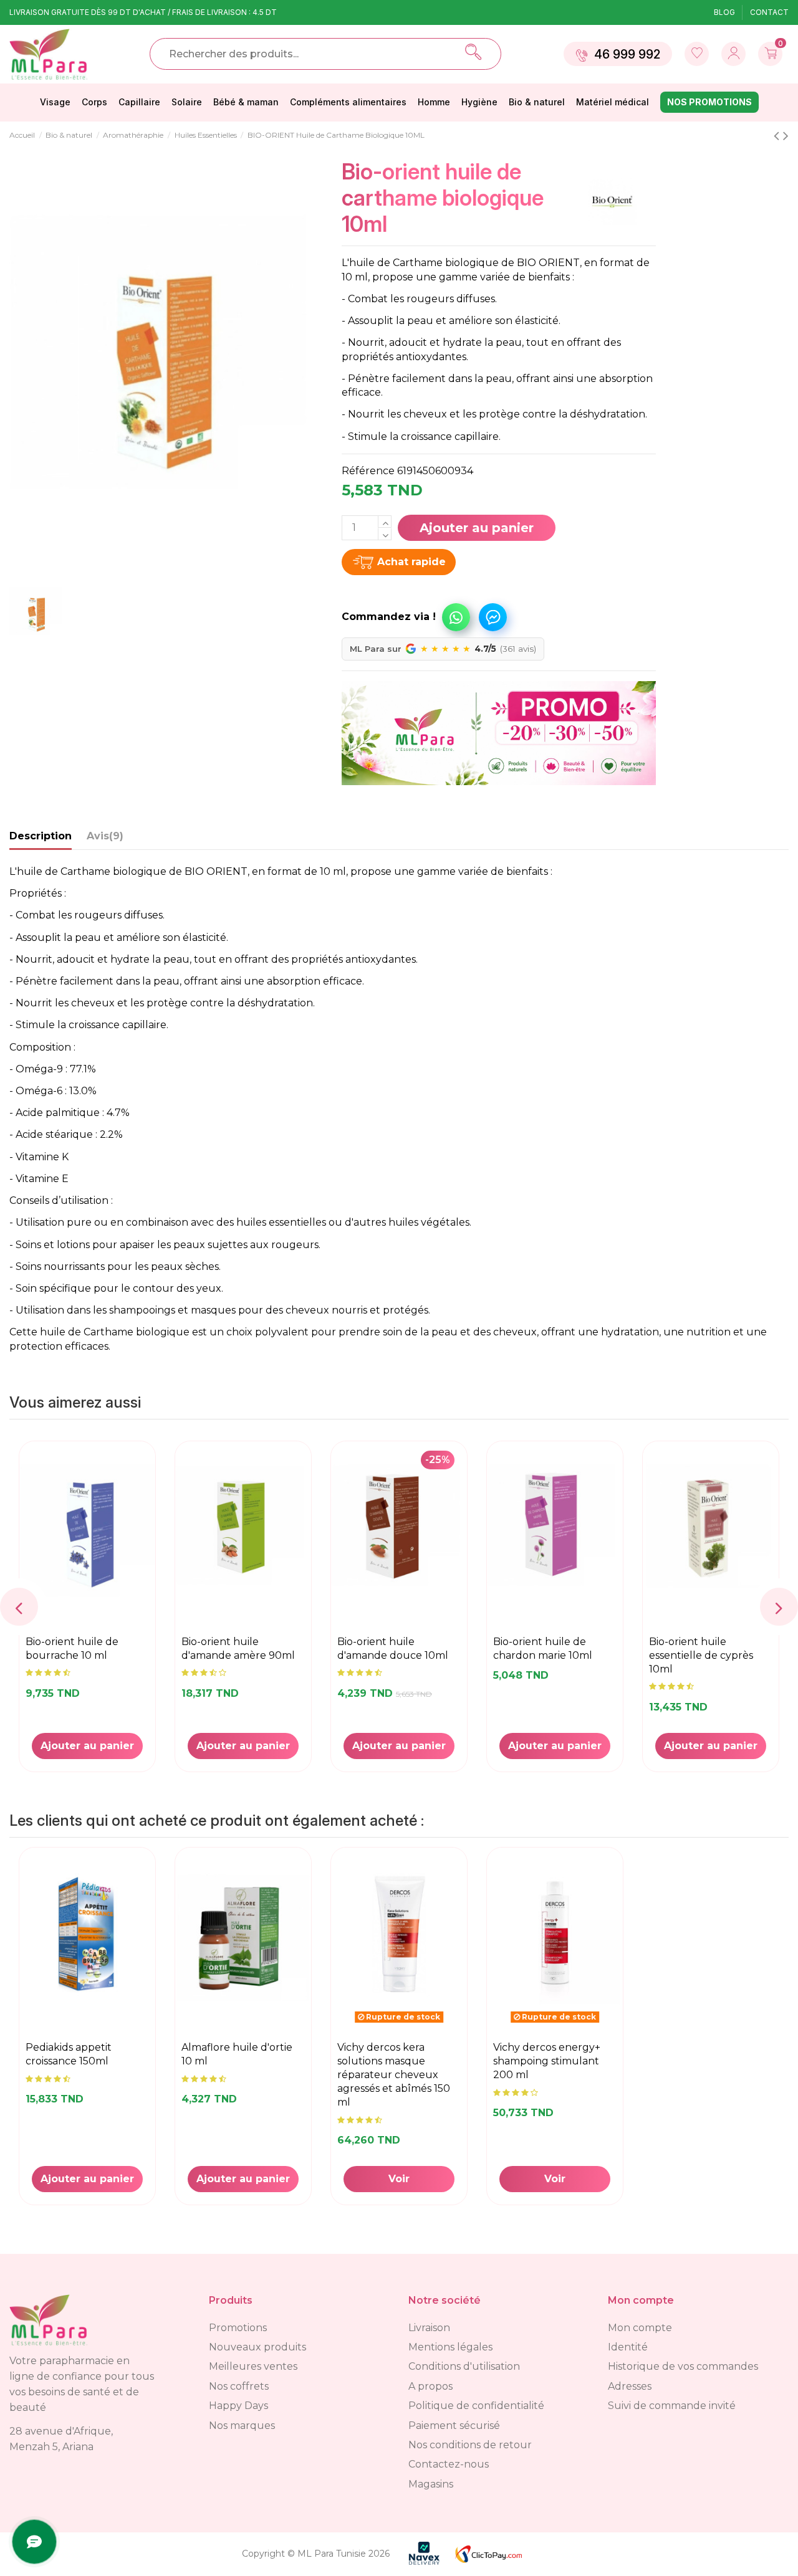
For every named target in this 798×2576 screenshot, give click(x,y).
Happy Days (238, 2406)
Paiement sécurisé (454, 2426)
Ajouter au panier (477, 528)
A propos (430, 2386)
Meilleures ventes (253, 2366)
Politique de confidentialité (476, 2406)
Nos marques (242, 2426)
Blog (725, 12)
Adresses (630, 2386)
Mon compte (640, 2328)
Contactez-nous (449, 2464)
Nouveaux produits (257, 2347)
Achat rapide (411, 562)
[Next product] (786, 136)
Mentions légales (450, 2347)
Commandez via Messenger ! (493, 617)
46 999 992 (627, 54)
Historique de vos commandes (683, 2366)
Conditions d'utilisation (464, 2366)
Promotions (238, 2328)
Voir (399, 2179)
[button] (409, 611)
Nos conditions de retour (470, 2445)
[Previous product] (778, 136)
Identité (628, 2347)
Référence (368, 471)
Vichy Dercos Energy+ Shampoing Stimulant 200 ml (547, 2061)
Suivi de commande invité (672, 2406)
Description (41, 836)
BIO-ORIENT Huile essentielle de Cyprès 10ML (701, 1655)
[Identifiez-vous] (697, 54)
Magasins (431, 2484)
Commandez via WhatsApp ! (456, 617)
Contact (769, 12)
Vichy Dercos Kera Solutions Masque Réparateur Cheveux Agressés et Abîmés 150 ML (394, 2075)
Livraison (429, 2328)
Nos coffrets (239, 2386)
